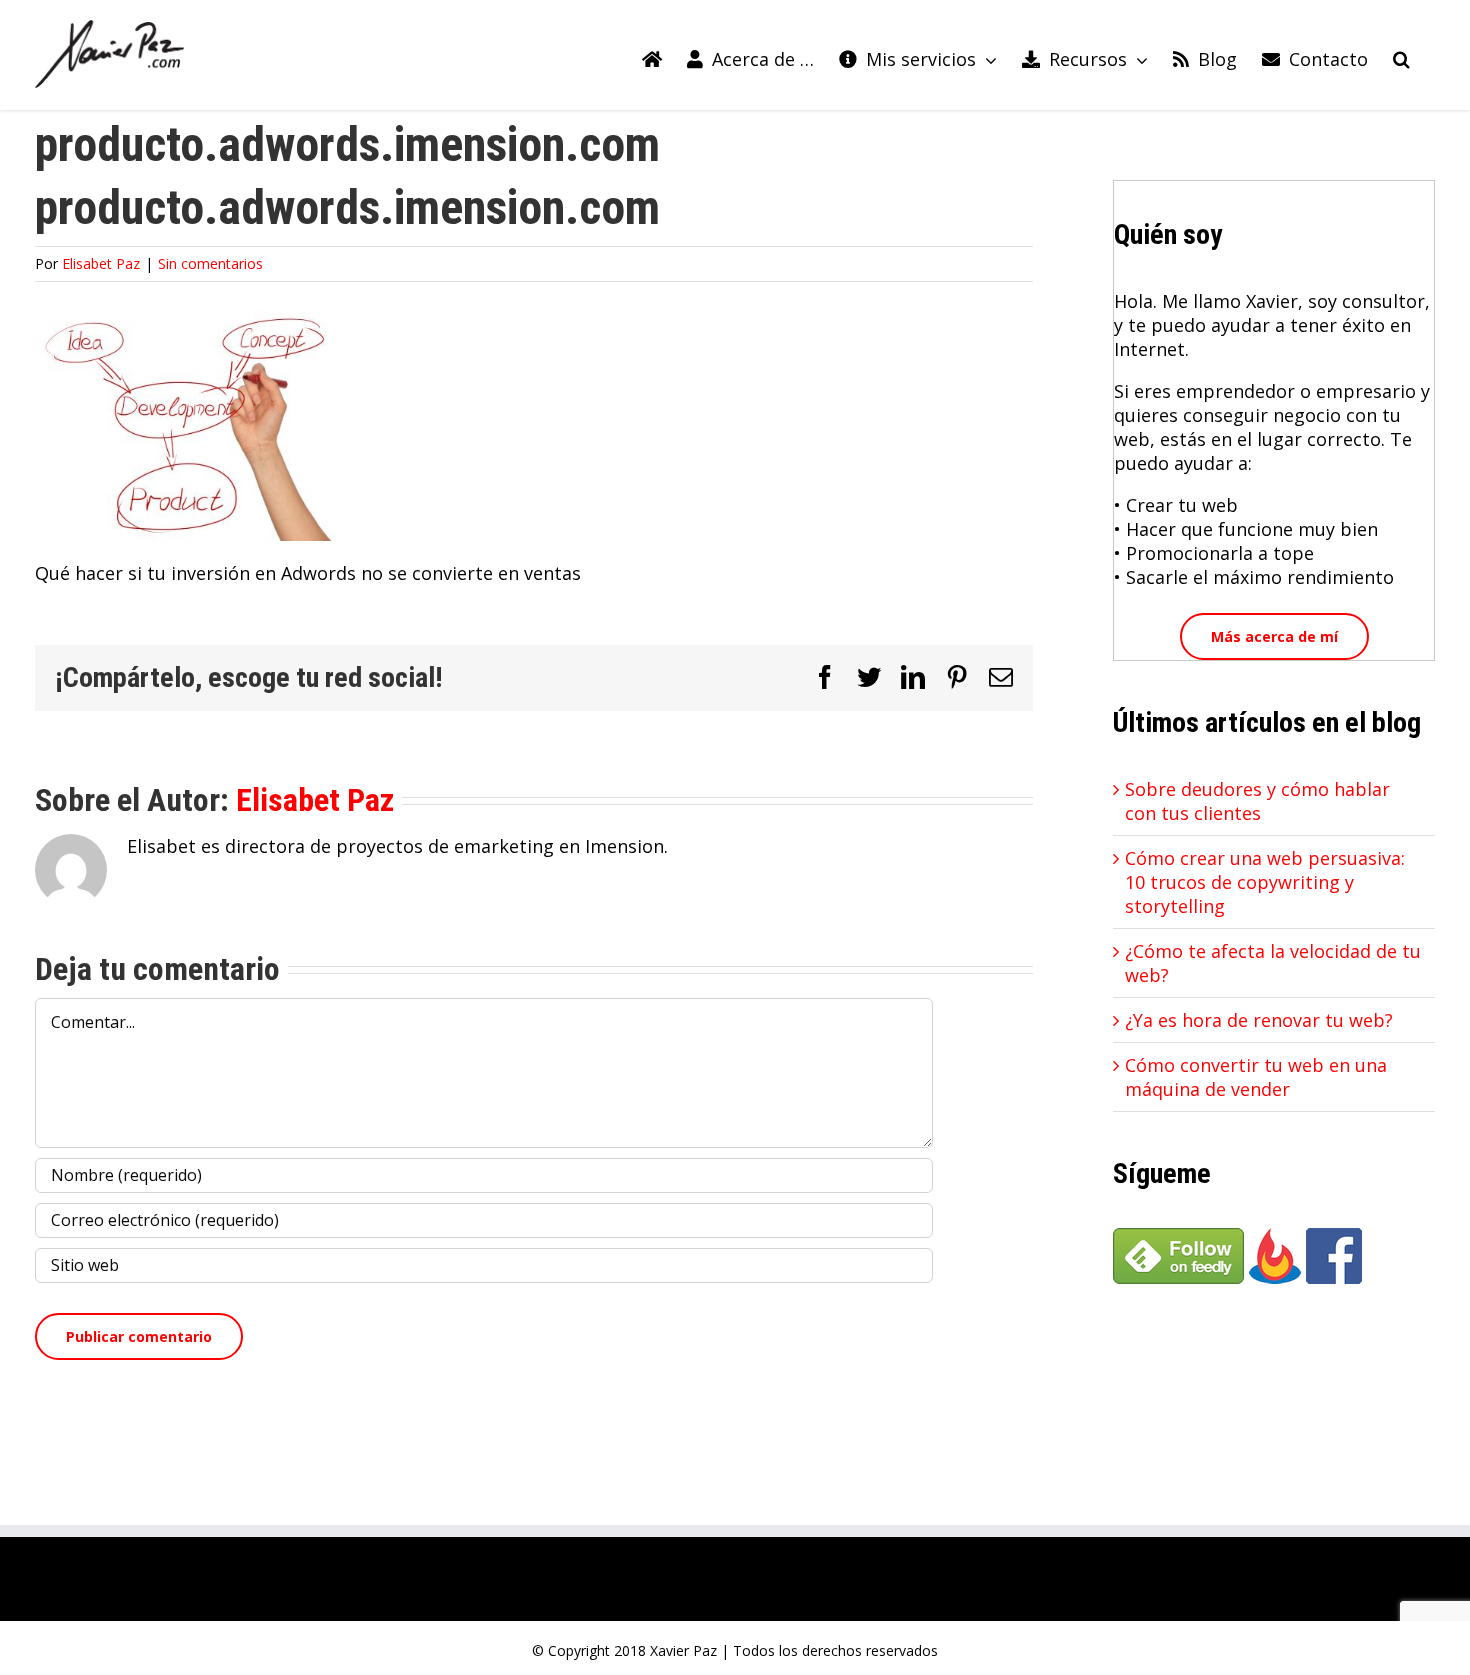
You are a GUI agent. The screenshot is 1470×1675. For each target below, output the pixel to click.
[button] (1401, 55)
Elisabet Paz (101, 263)
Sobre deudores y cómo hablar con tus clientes (1257, 801)
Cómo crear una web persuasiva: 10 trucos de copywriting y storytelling (1265, 882)
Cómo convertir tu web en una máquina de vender (1256, 1077)
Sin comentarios (210, 263)
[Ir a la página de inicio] (652, 55)
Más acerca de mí (1274, 636)
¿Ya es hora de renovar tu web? (1259, 1020)
